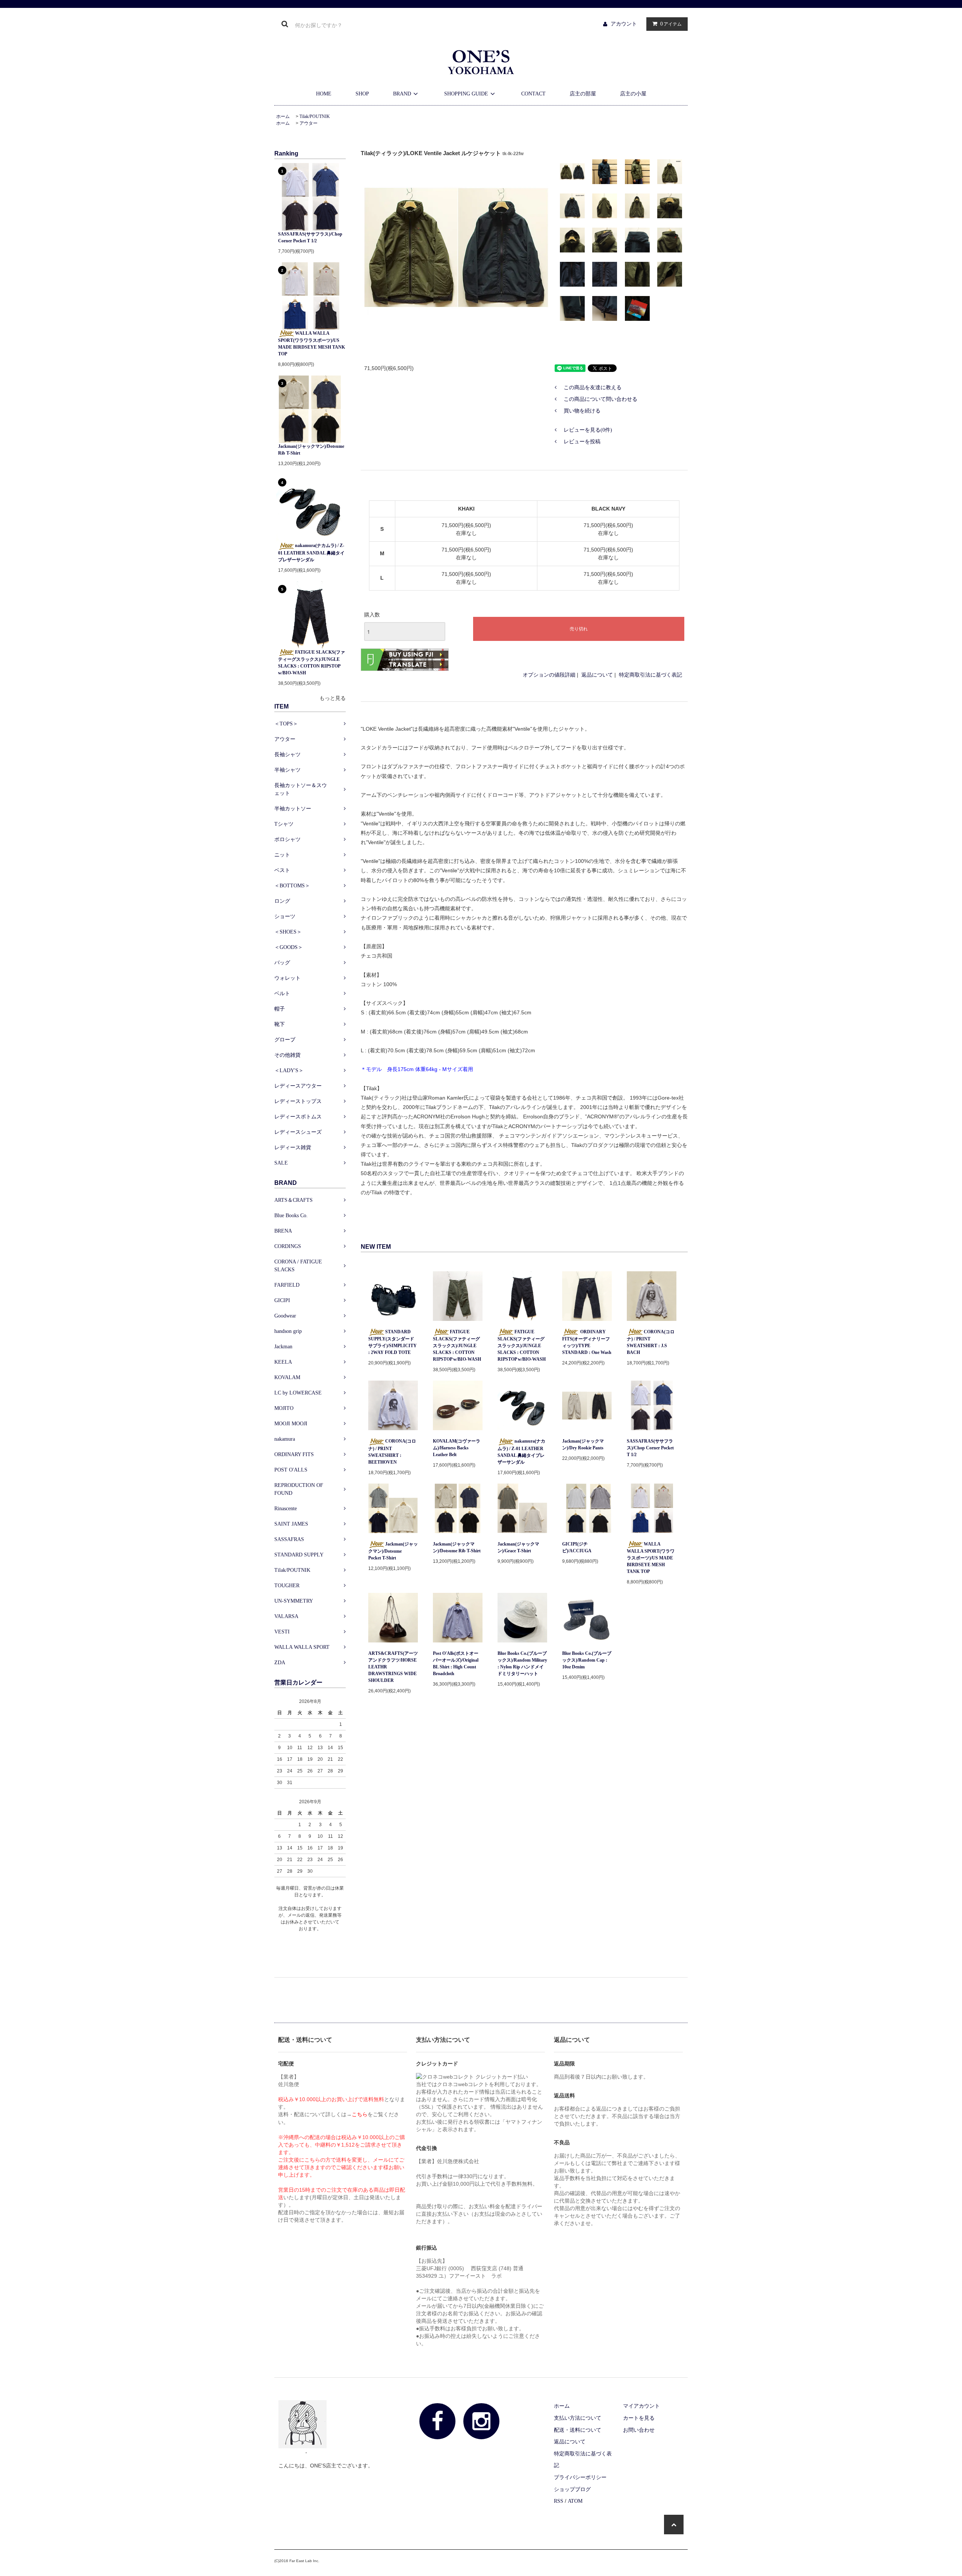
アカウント (624, 24)
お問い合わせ (639, 2430)
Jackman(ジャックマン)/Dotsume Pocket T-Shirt (393, 1551)
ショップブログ (572, 2489)
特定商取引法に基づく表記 (650, 675)
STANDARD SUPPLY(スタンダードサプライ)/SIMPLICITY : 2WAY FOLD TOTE (393, 1342)
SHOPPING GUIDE (466, 94)
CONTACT (533, 94)
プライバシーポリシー (580, 2477)
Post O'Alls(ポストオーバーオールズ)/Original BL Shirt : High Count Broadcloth (456, 1663)
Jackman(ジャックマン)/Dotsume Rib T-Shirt (311, 450)
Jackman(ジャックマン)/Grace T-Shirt (518, 1547)
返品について (597, 675)
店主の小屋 (633, 94)
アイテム (671, 24)
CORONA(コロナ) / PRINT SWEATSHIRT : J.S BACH (651, 1342)
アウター (309, 123)
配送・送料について (578, 2430)
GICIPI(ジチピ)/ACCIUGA (577, 1547)
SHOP (362, 94)
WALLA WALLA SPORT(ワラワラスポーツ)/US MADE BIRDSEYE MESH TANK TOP (312, 344)
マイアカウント (641, 2406)
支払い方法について (578, 2418)
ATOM (575, 2501)
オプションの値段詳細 (549, 675)
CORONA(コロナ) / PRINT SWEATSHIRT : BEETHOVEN (392, 1451)
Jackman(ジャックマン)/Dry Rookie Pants (583, 1444)
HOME (324, 94)
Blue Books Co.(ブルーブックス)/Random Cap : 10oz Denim (587, 1660)
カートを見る (639, 2418)
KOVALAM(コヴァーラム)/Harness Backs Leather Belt (457, 1448)
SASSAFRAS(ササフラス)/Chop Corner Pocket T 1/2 (310, 237)
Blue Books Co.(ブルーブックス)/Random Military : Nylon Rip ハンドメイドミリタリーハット (522, 1663)
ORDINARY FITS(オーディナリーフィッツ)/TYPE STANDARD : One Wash (587, 1342)
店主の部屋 (583, 94)
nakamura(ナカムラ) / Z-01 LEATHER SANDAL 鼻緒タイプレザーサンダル (311, 552)
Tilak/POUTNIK (315, 116)
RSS (559, 2501)
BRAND (402, 94)
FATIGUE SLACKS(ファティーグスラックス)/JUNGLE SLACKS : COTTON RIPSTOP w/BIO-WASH (312, 663)
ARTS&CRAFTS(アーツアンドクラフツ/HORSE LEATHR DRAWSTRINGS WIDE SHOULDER (393, 1667)
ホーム (283, 116)
